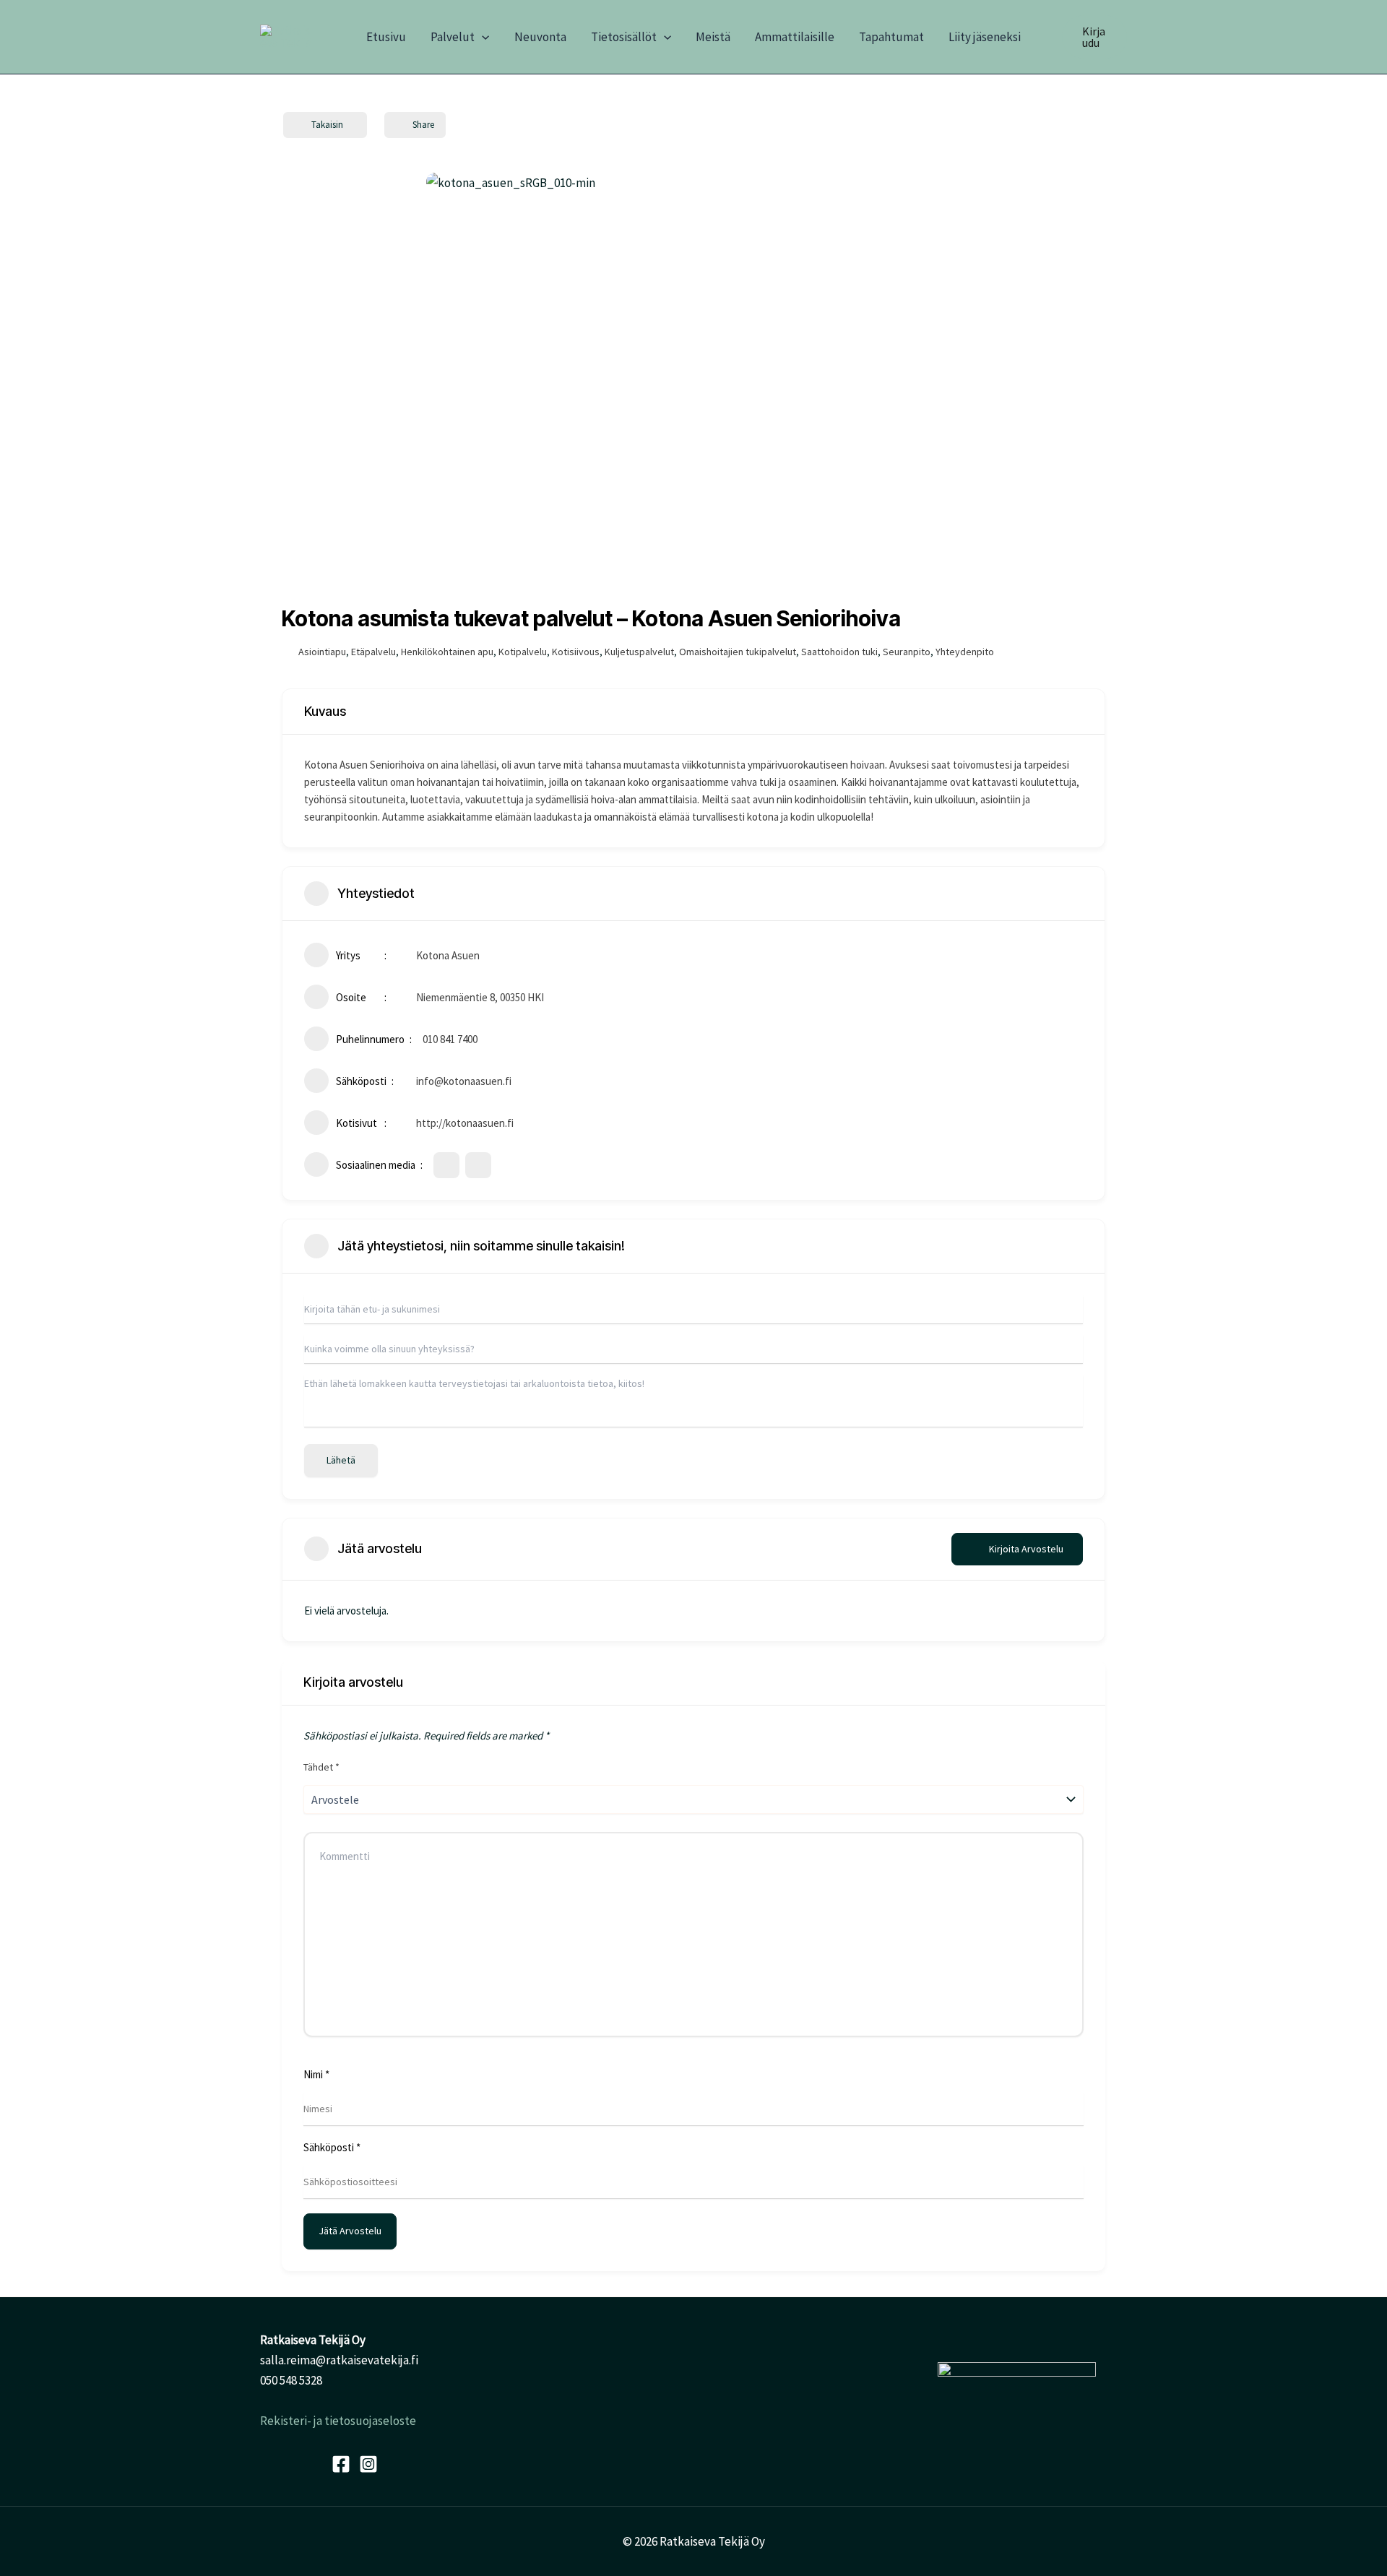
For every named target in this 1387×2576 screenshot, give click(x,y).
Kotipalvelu (523, 652)
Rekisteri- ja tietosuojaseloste (338, 2421)
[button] (482, 37)
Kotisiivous (576, 652)
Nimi (316, 2074)
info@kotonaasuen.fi (464, 1081)
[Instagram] (368, 2464)
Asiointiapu (322, 652)
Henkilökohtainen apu (447, 652)
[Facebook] (341, 2464)
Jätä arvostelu (350, 2231)
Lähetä (341, 1460)
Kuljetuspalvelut (639, 652)
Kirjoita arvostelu (1026, 1549)
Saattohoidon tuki (839, 652)
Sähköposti (332, 2147)
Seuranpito (907, 652)
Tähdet (321, 1767)
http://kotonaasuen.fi (465, 1123)
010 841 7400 (450, 1039)
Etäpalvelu (373, 652)
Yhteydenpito (965, 652)
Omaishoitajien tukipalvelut (738, 652)
